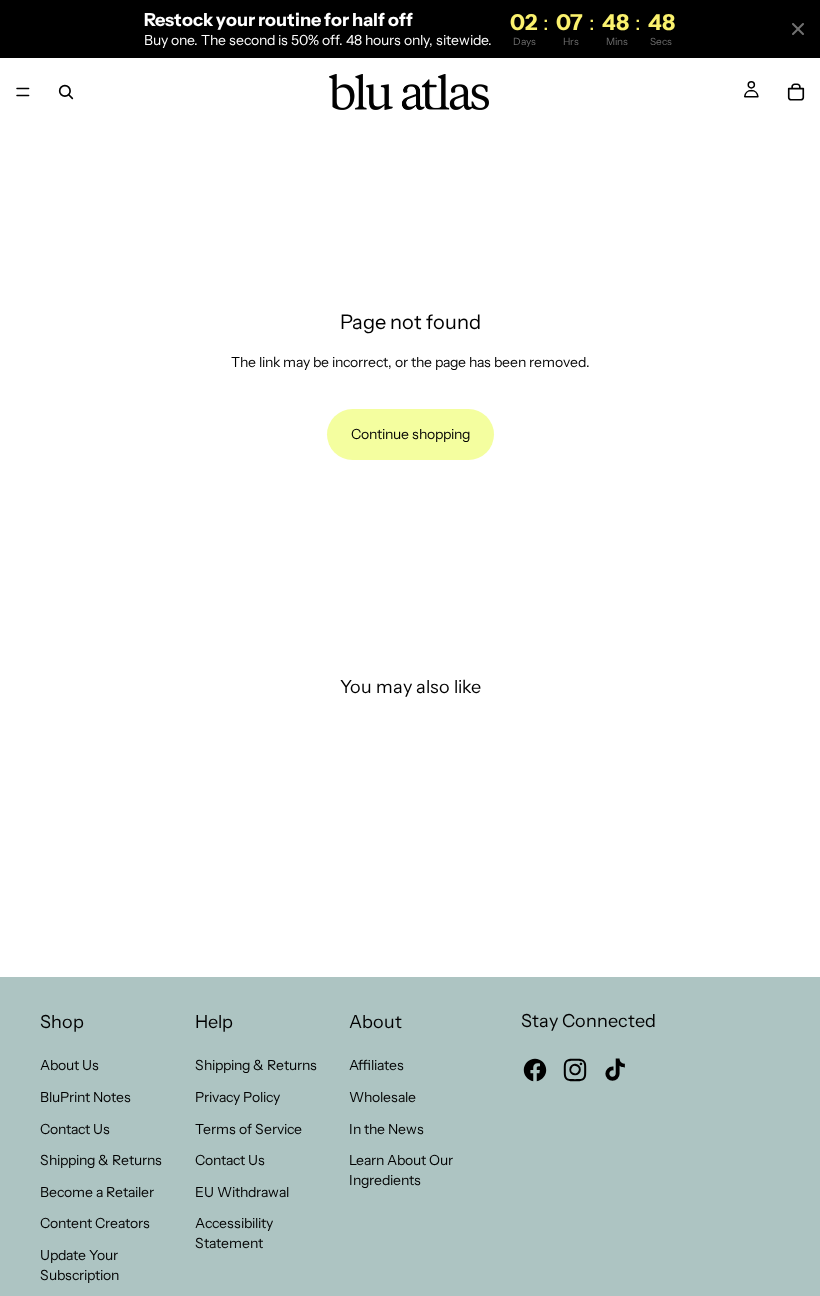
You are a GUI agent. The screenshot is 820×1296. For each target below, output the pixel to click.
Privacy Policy (237, 1097)
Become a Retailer (97, 1191)
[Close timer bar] (798, 29)
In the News (386, 1128)
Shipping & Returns (101, 1160)
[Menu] (23, 93)
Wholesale (382, 1097)
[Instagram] (575, 1070)
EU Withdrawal (242, 1191)
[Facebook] (535, 1070)
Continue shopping (410, 434)
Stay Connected (588, 1021)
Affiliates (376, 1065)
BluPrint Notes (85, 1097)
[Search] (66, 92)
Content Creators (95, 1223)
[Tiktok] (615, 1070)
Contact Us (75, 1128)
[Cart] (796, 92)
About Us (69, 1065)
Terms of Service (248, 1128)
